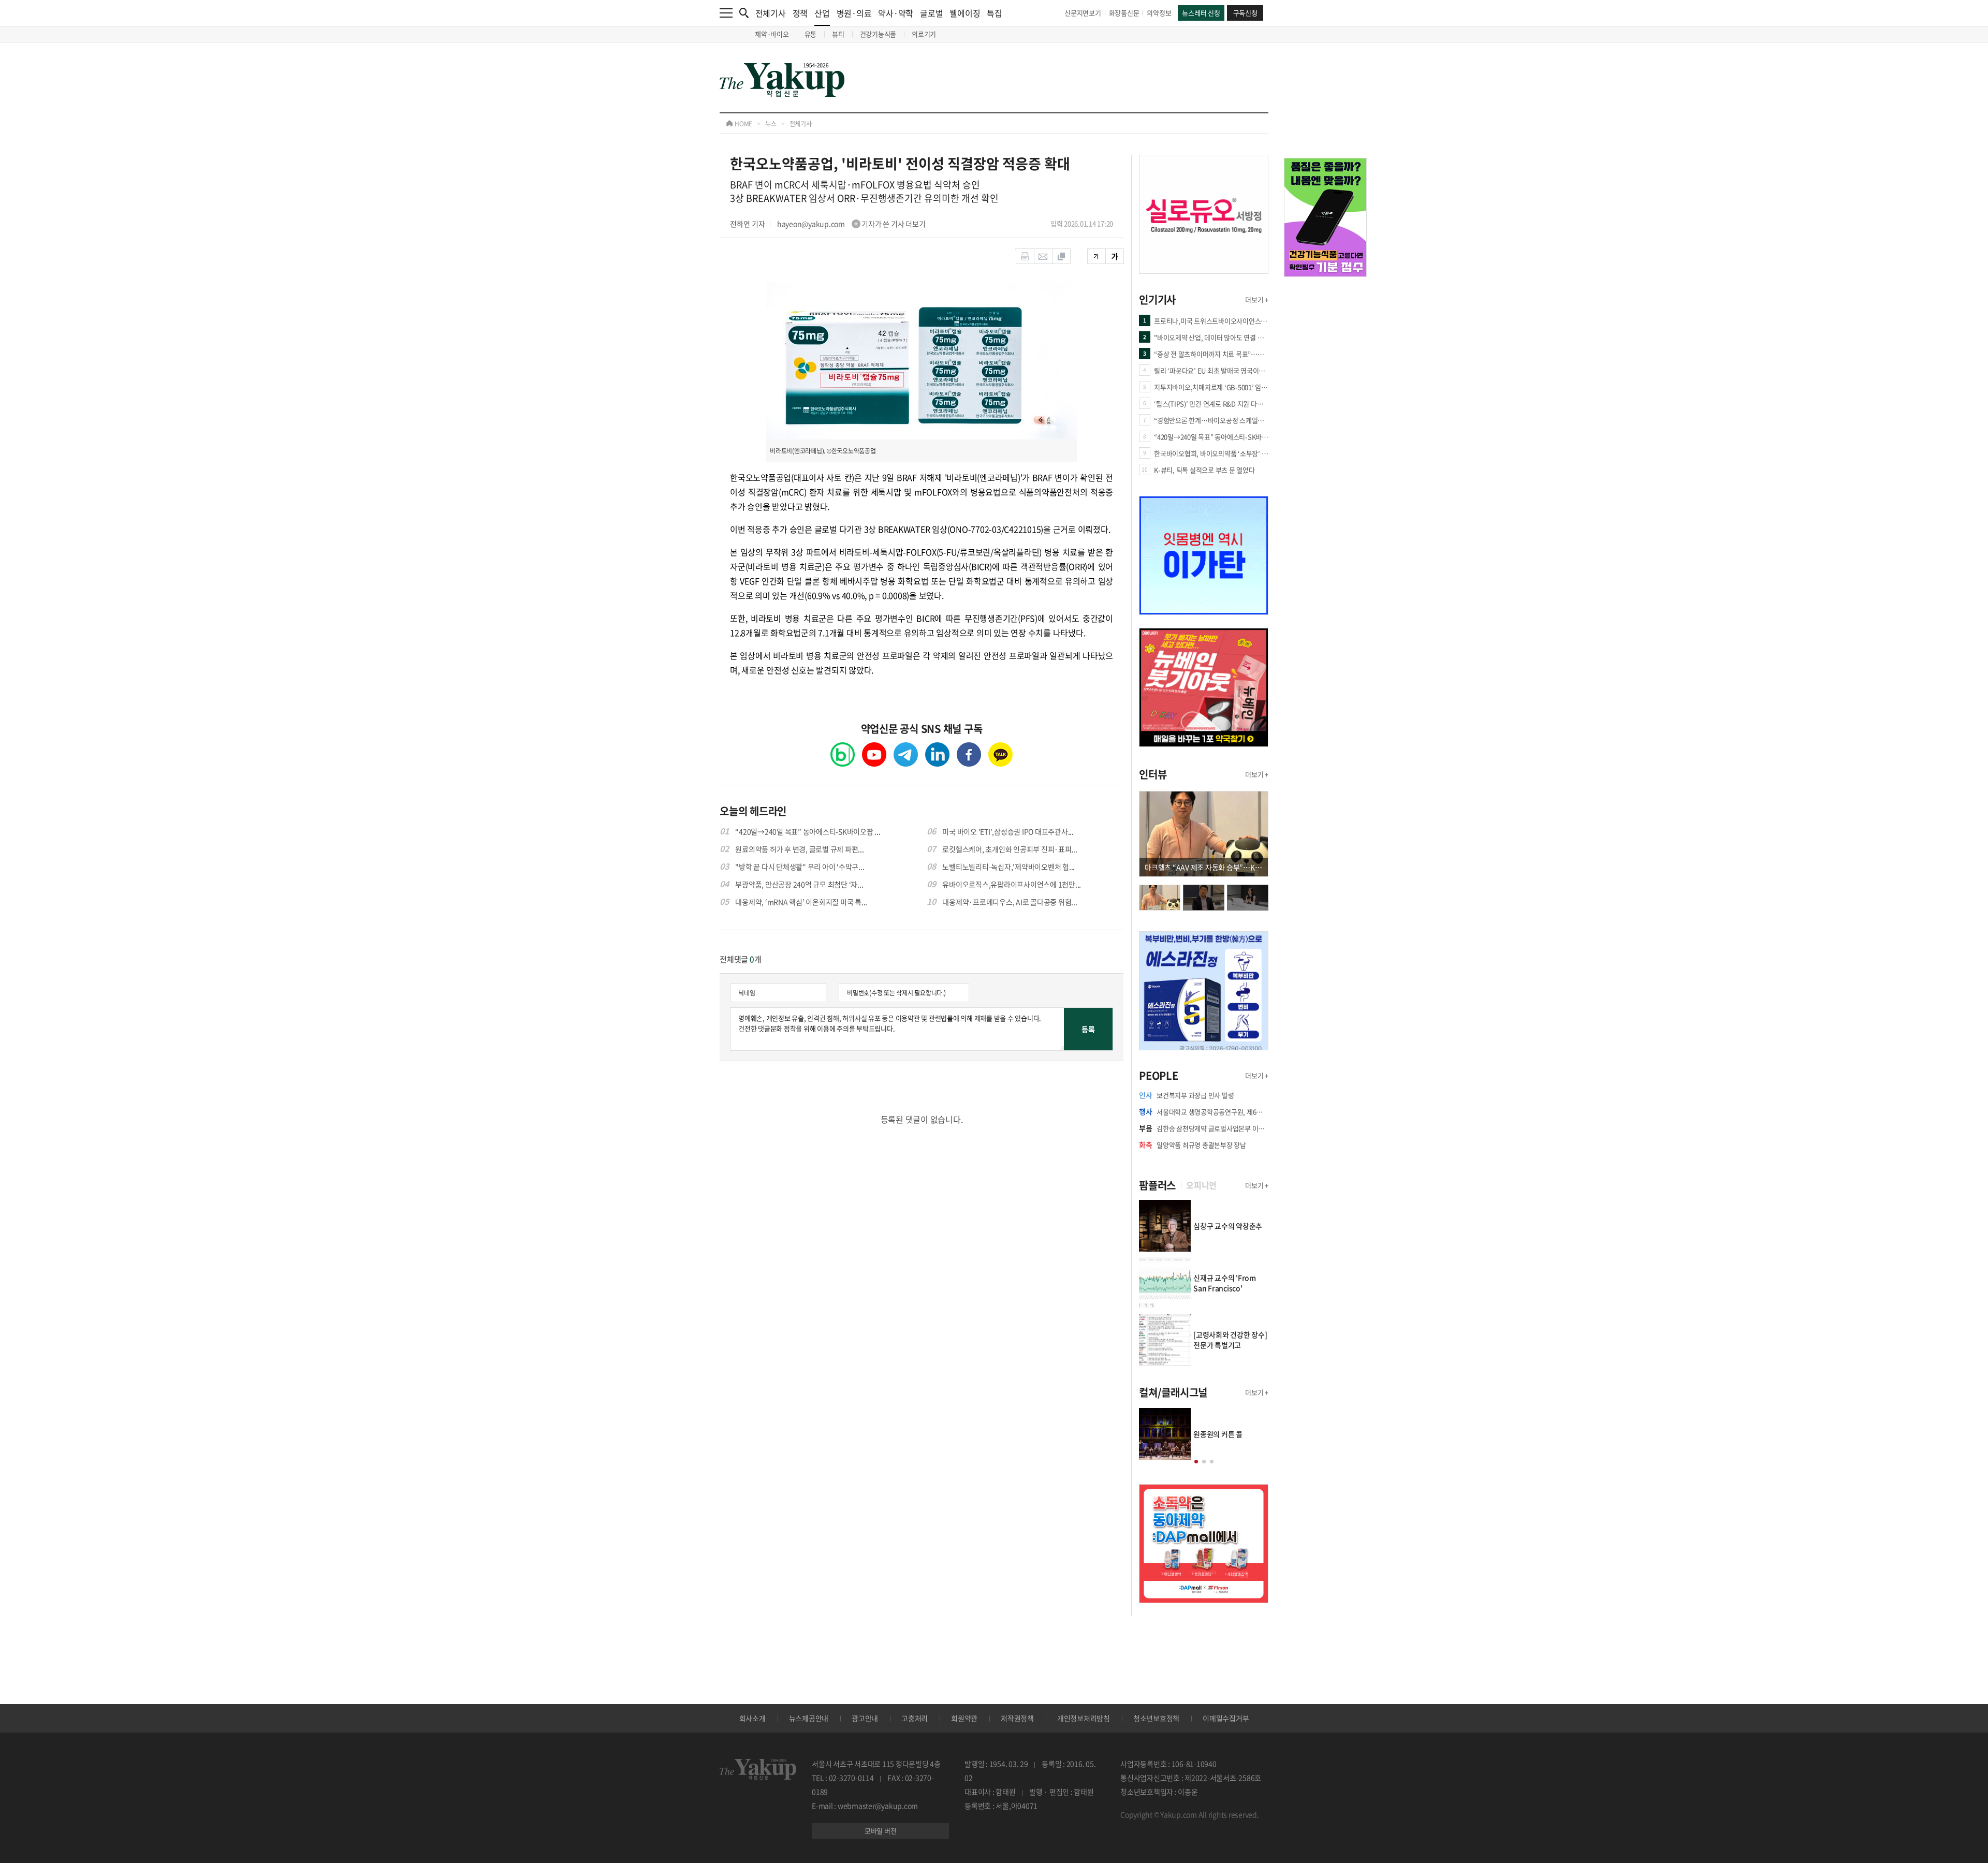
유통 (811, 34)
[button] (1196, 1462)
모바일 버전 (881, 1831)
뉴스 (771, 124)
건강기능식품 (878, 34)
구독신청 (1245, 13)
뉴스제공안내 (809, 1718)
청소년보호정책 (1156, 1718)
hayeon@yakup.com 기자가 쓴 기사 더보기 (851, 224)
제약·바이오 (772, 34)
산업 (822, 13)
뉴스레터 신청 (1201, 13)
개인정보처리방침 (1084, 1718)
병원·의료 (854, 13)
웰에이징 (965, 13)
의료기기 (924, 34)
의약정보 (1159, 13)
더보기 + (1257, 299)
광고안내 (865, 1718)
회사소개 (752, 1718)
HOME (743, 124)
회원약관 (964, 1718)
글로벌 (931, 13)
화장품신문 (1124, 13)
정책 (800, 13)
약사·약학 (896, 13)
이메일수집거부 (1226, 1718)
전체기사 (771, 13)
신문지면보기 (1083, 13)
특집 (995, 13)
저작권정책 (1017, 1718)
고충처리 (915, 1718)
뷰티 (838, 34)
